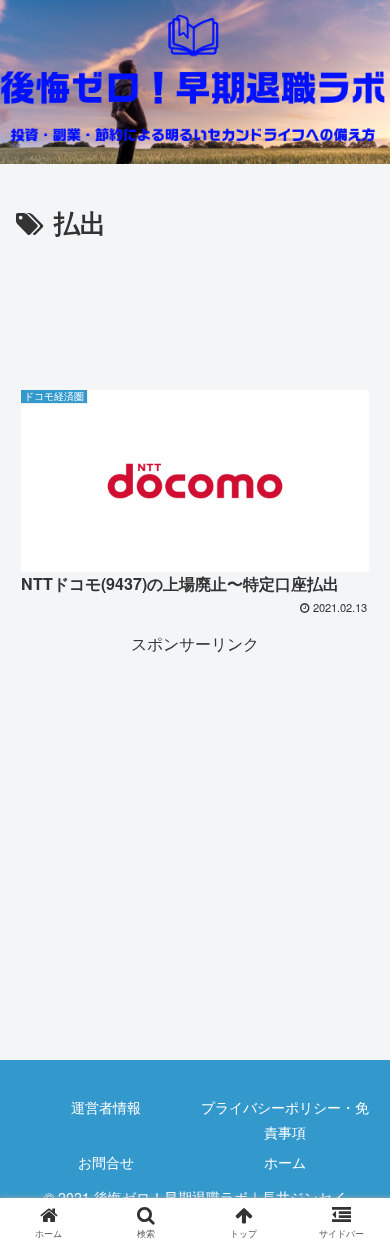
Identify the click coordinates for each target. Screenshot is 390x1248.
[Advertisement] (195, 305)
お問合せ (106, 1162)
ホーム (285, 1162)
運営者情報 (106, 1107)
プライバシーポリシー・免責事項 (285, 1119)
